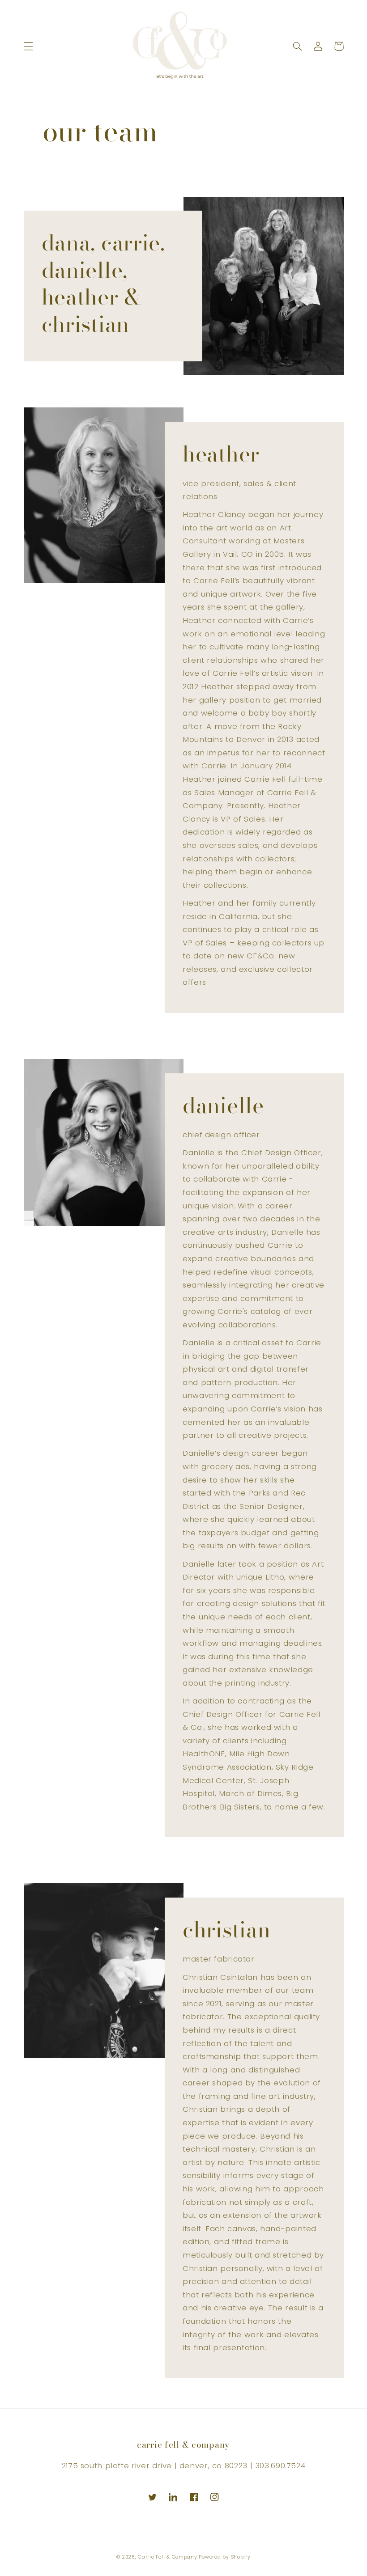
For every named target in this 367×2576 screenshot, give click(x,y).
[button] (28, 46)
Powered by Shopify (224, 2557)
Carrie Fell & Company (167, 2557)
